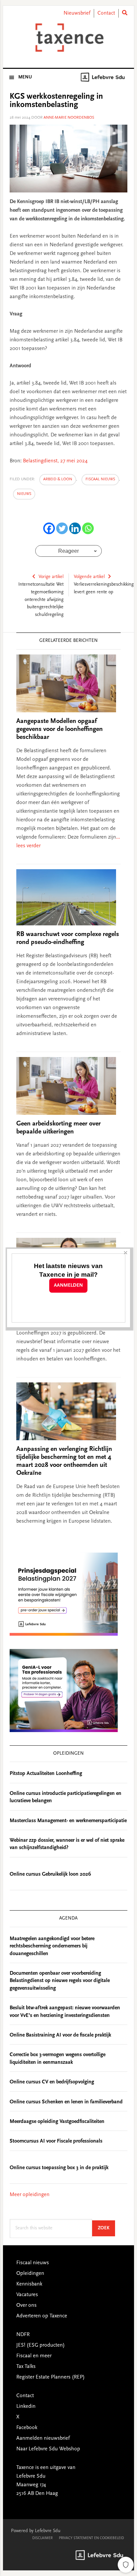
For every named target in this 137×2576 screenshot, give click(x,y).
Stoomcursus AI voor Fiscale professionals (56, 2141)
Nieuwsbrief (77, 13)
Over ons (26, 2305)
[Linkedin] (75, 528)
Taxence (68, 38)
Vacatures (27, 2295)
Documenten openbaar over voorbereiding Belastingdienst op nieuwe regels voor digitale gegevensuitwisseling (60, 1981)
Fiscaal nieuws (100, 479)
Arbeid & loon (58, 479)
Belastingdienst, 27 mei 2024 (55, 461)
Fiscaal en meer (34, 2356)
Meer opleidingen (30, 2195)
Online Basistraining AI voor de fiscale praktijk (60, 2035)
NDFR (23, 2335)
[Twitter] (62, 528)
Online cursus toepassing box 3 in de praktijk (59, 2168)
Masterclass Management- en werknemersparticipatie (68, 1821)
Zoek (106, 2228)
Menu (25, 77)
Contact (106, 13)
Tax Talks (26, 2367)
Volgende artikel (89, 577)
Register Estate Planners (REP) (51, 2377)
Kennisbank (29, 2284)
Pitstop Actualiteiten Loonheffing (46, 1774)
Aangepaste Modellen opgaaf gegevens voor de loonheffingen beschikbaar (60, 729)
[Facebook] (49, 528)
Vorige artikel (51, 577)
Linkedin (26, 2406)
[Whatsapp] (88, 528)
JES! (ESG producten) (41, 2345)
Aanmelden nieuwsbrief (43, 2438)
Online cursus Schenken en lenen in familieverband (66, 2102)
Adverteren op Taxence (42, 2316)
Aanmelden (68, 1286)
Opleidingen (30, 2274)
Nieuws (24, 494)
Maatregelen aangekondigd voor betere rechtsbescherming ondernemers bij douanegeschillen (52, 1946)
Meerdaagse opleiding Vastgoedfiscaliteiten (57, 2122)
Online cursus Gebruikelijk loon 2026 (50, 1874)
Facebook (27, 2428)
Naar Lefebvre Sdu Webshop (48, 2449)
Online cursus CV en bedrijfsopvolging (52, 2082)
